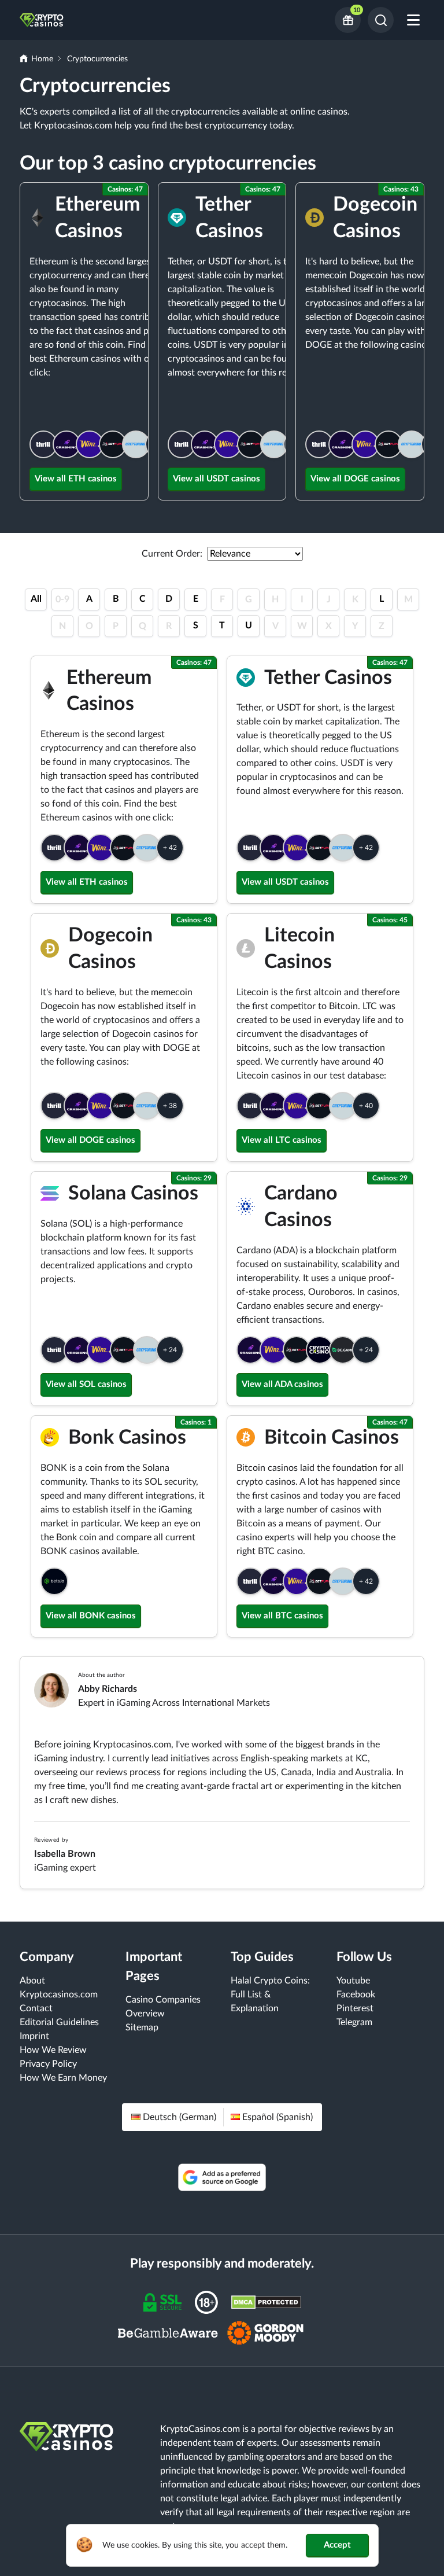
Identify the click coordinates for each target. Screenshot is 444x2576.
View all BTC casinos (282, 1616)
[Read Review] (43, 444)
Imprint (34, 2036)
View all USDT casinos (217, 479)
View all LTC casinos (282, 1140)
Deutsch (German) (180, 2117)
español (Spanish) (277, 2117)
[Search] (381, 20)
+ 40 (366, 1106)
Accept (337, 2545)
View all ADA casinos (282, 1384)
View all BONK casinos (91, 1616)
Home (42, 59)
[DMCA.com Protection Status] (266, 2302)
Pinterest (355, 2008)
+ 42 (170, 848)
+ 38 (170, 1106)
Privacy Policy (48, 2064)
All (36, 599)
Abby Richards (108, 1689)
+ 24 (170, 1350)
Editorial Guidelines (59, 2022)
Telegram (354, 2022)
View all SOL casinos (86, 1384)
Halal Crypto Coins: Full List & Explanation (270, 1994)
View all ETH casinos (76, 479)
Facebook (356, 1994)
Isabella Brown (65, 1854)
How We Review (53, 2050)
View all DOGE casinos (355, 479)
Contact (36, 2008)
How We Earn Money (63, 2078)
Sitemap (142, 2027)
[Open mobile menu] (413, 20)
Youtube (353, 1981)
